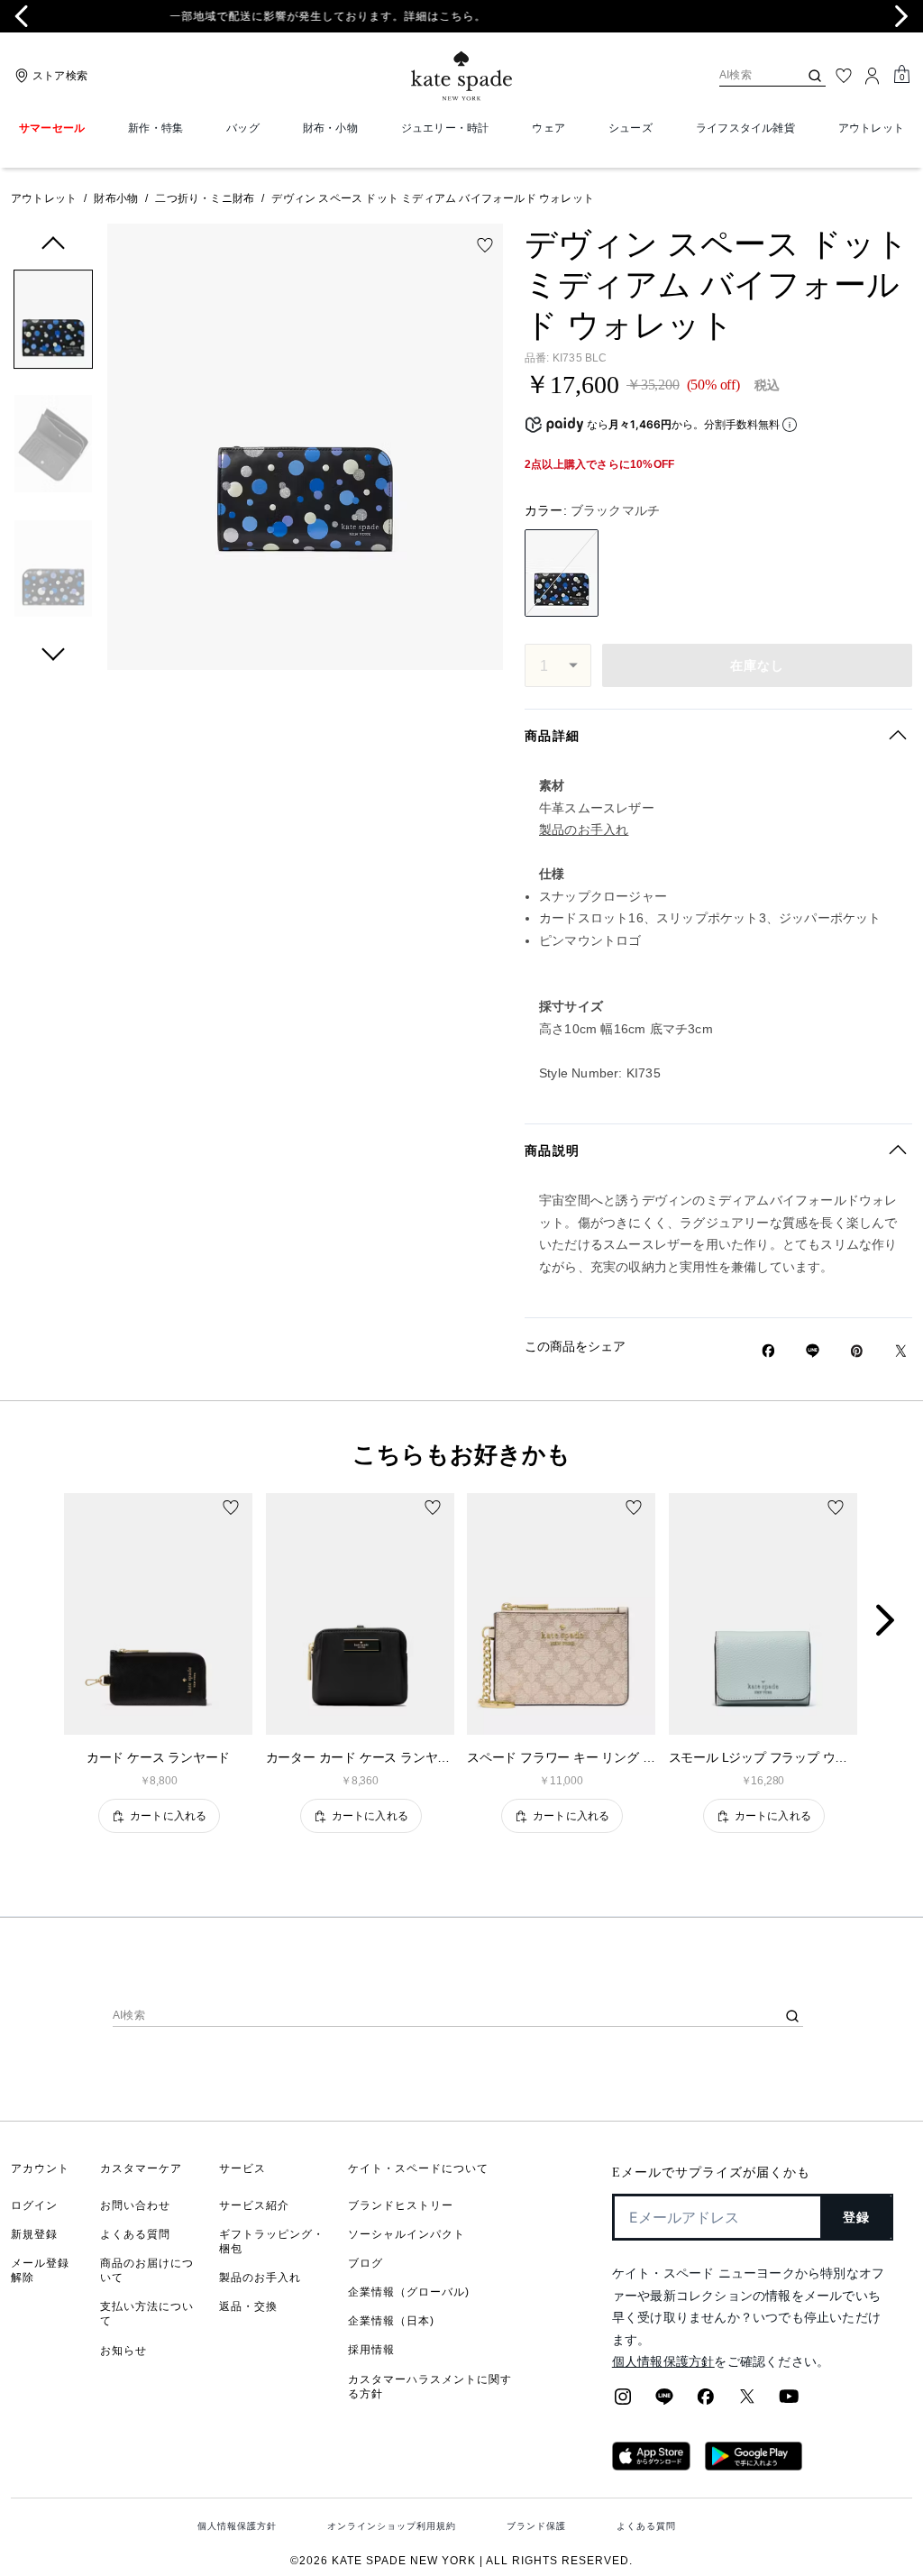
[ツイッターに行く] (747, 2402)
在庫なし (758, 665)
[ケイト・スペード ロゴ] (461, 76)
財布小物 (116, 198)
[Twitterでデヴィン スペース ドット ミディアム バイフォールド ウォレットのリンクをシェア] (901, 1351)
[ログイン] (873, 76)
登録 (857, 2217)
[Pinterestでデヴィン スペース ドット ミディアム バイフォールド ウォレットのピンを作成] (857, 1351)
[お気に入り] (844, 76)
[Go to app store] (651, 2465)
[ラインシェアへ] (664, 2402)
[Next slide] (901, 16)
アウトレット (44, 198)
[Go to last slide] (22, 16)
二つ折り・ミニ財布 (205, 198)
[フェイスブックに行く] (706, 2402)
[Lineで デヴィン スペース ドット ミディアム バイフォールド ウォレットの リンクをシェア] (813, 1351)
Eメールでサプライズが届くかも (711, 2173)
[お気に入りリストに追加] (485, 245)
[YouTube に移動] (789, 2402)
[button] (53, 322)
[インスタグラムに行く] (623, 2402)
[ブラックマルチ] (562, 573)
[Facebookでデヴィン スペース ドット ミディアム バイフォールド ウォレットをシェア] (768, 1351)
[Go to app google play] (754, 2465)
